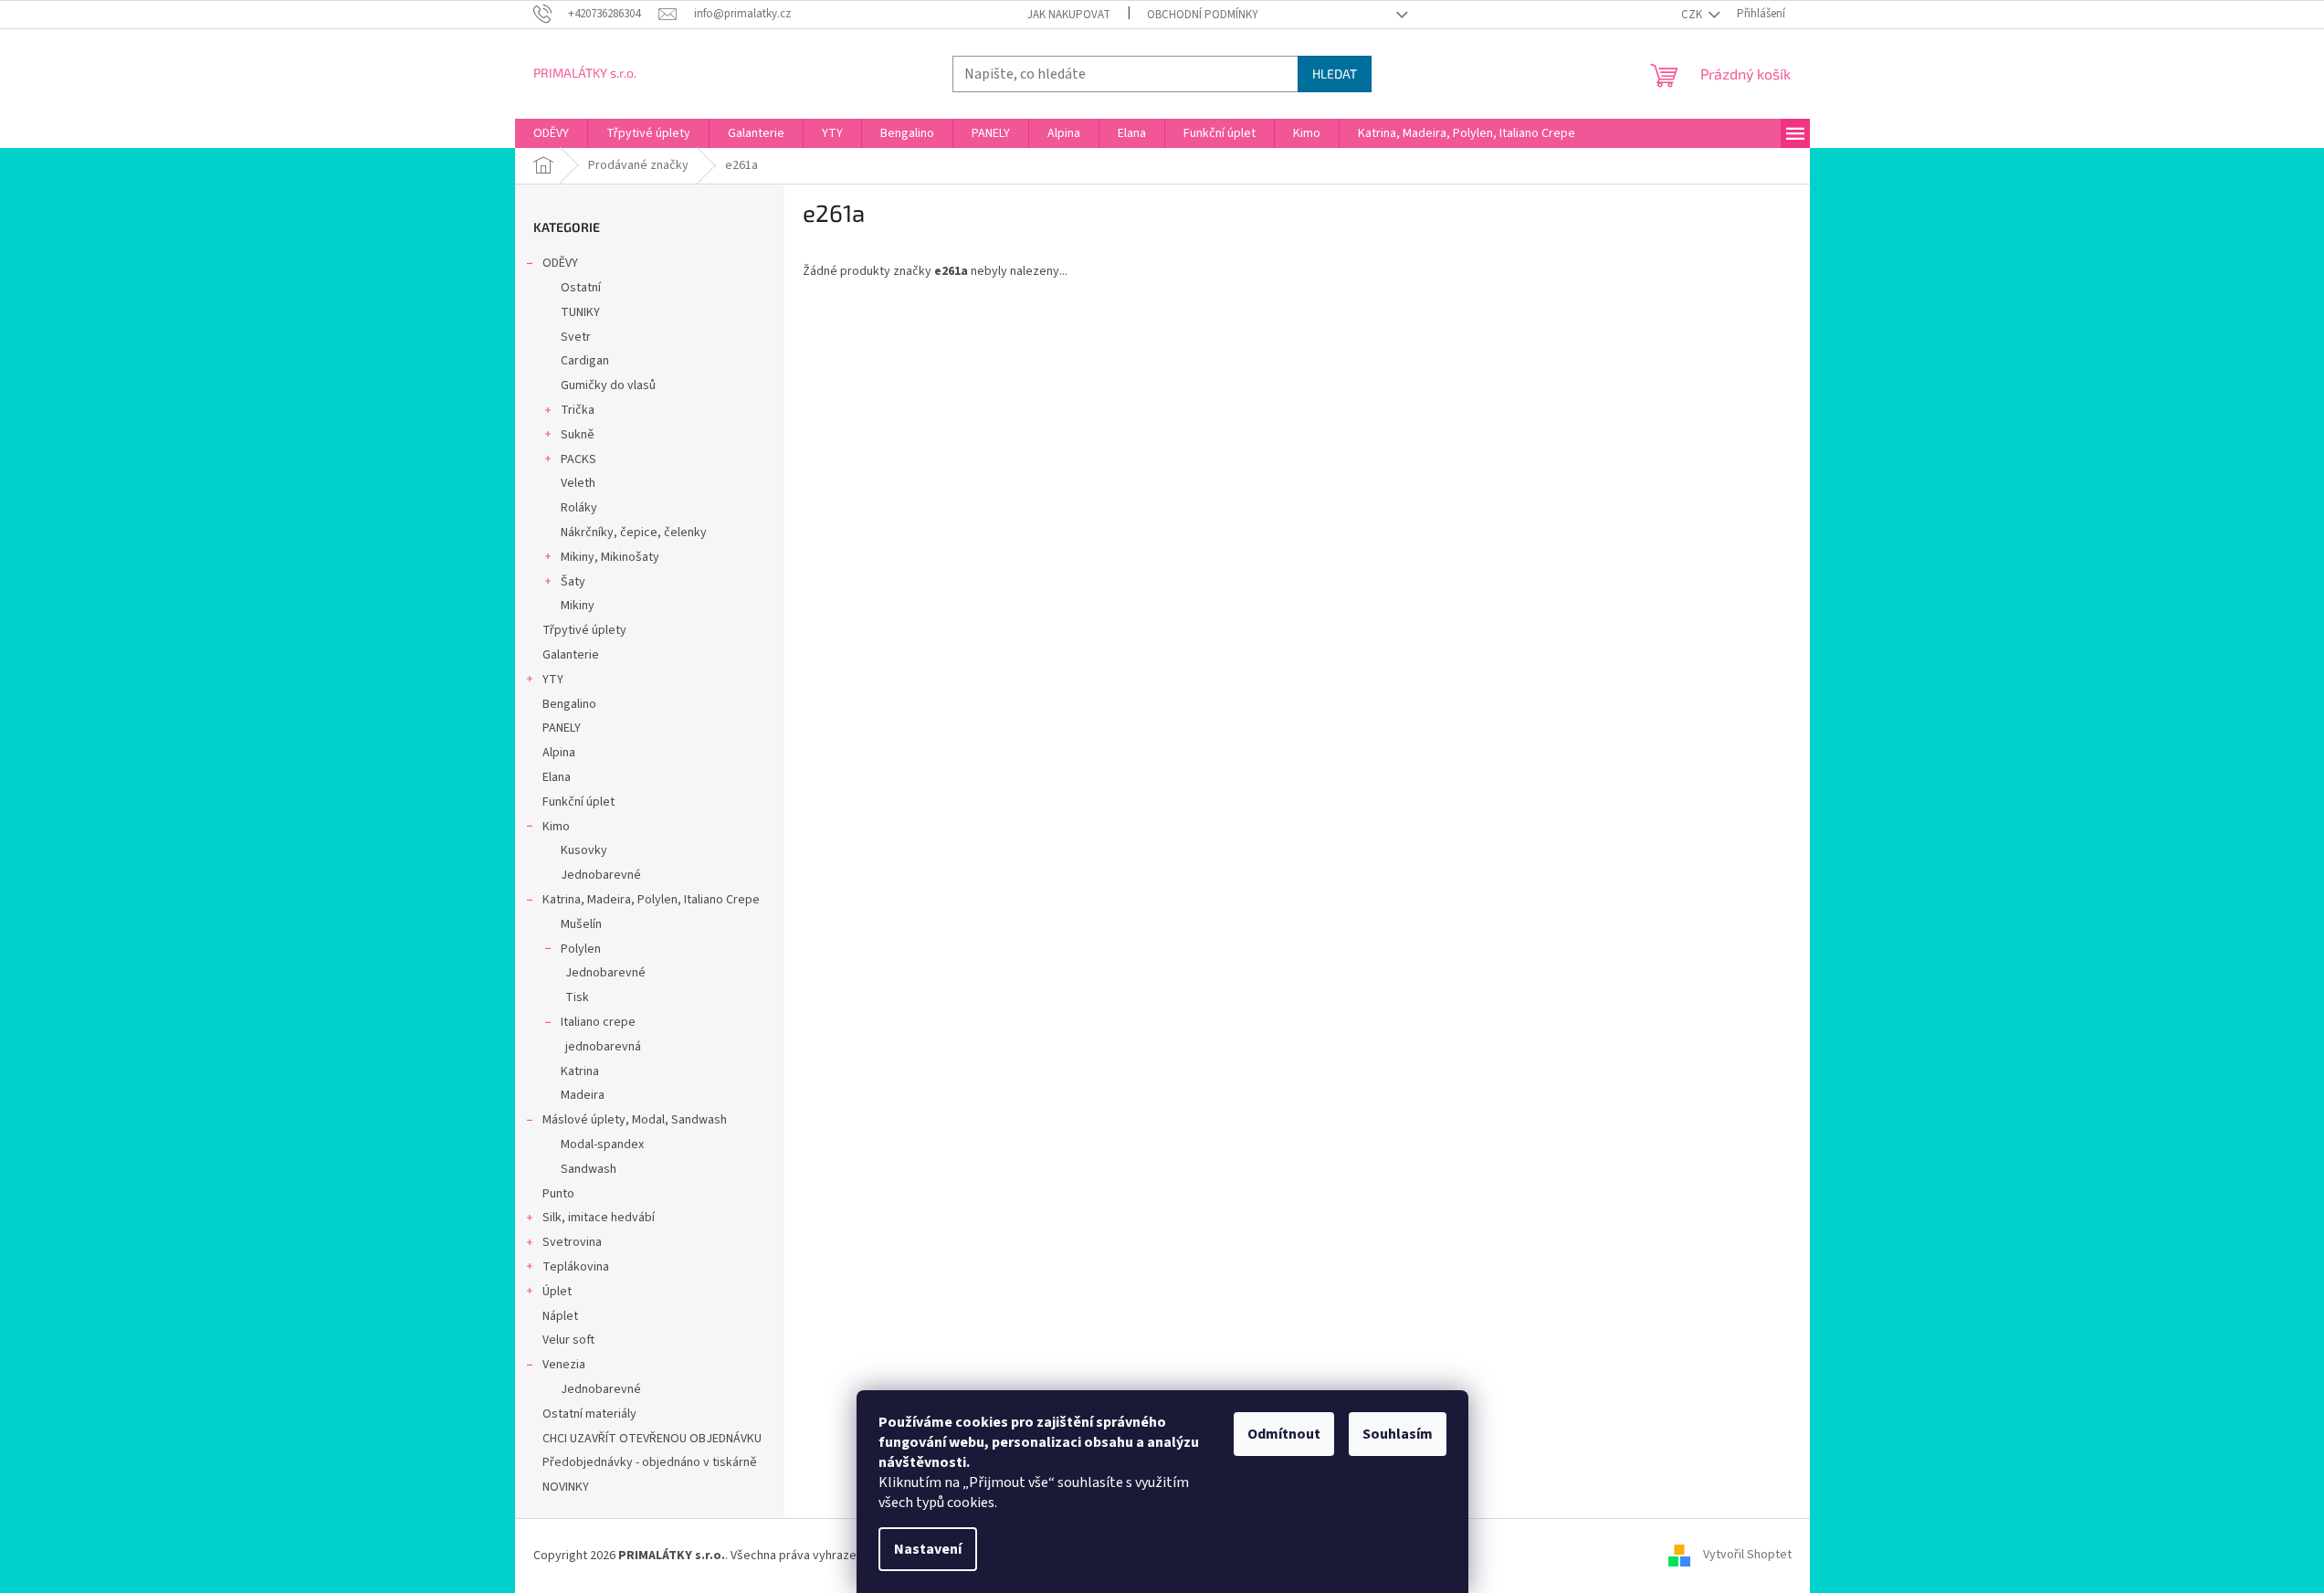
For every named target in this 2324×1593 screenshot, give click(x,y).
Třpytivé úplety (584, 630)
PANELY (562, 728)
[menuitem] (551, 133)
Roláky (579, 508)
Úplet (557, 1292)
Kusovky (584, 850)
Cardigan (585, 361)
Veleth (578, 483)
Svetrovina (572, 1242)
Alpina (559, 753)
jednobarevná (603, 1047)
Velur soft (568, 1340)
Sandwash (589, 1169)
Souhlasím (1398, 1434)
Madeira (583, 1095)
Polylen (581, 949)
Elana (557, 777)
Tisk (577, 997)
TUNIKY (580, 312)
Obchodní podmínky (1203, 15)
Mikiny (578, 606)
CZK (1693, 15)
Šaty (573, 582)
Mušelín (581, 924)
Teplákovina (576, 1267)
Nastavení (928, 1549)
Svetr (576, 337)
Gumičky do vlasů (608, 385)
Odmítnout (1284, 1434)
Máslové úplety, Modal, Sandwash (635, 1120)
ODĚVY (560, 263)
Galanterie (571, 655)
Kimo (556, 827)
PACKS (578, 459)
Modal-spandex (602, 1145)
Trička (578, 410)
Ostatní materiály (589, 1414)
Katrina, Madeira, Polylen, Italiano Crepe (651, 900)
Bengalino (569, 704)
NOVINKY (566, 1487)
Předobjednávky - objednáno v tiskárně (650, 1462)
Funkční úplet (578, 802)
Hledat (1335, 74)
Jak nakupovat (1069, 15)
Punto (558, 1194)
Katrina (580, 1071)
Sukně (578, 435)
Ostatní (581, 288)
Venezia (564, 1365)
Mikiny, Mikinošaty (610, 557)
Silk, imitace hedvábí (599, 1218)
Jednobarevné (601, 875)
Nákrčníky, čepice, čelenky (634, 533)
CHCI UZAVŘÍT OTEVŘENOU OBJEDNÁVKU (652, 1439)
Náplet (560, 1316)
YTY (553, 680)
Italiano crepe (598, 1022)
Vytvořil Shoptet (1747, 1556)
